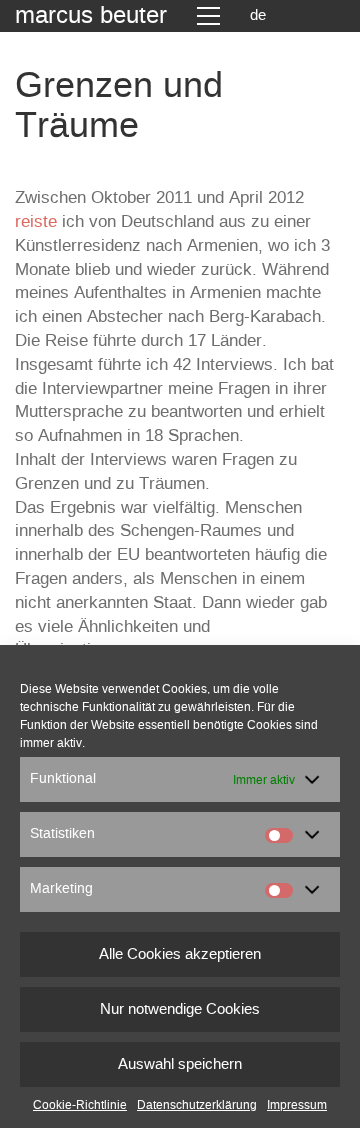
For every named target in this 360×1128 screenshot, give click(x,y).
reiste (36, 221)
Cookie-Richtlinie (80, 1105)
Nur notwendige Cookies (180, 1009)
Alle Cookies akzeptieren (180, 954)
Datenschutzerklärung (197, 1105)
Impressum (297, 1105)
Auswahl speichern (180, 1064)
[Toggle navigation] (208, 16)
